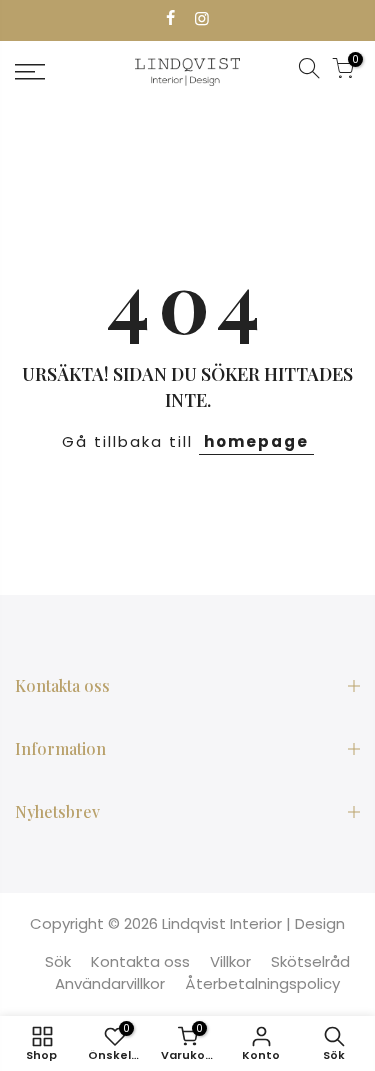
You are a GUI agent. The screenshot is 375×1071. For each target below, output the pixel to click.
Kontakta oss (140, 961)
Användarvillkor (110, 983)
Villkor (230, 961)
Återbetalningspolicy (262, 983)
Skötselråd (310, 961)
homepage (256, 441)
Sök (58, 961)
